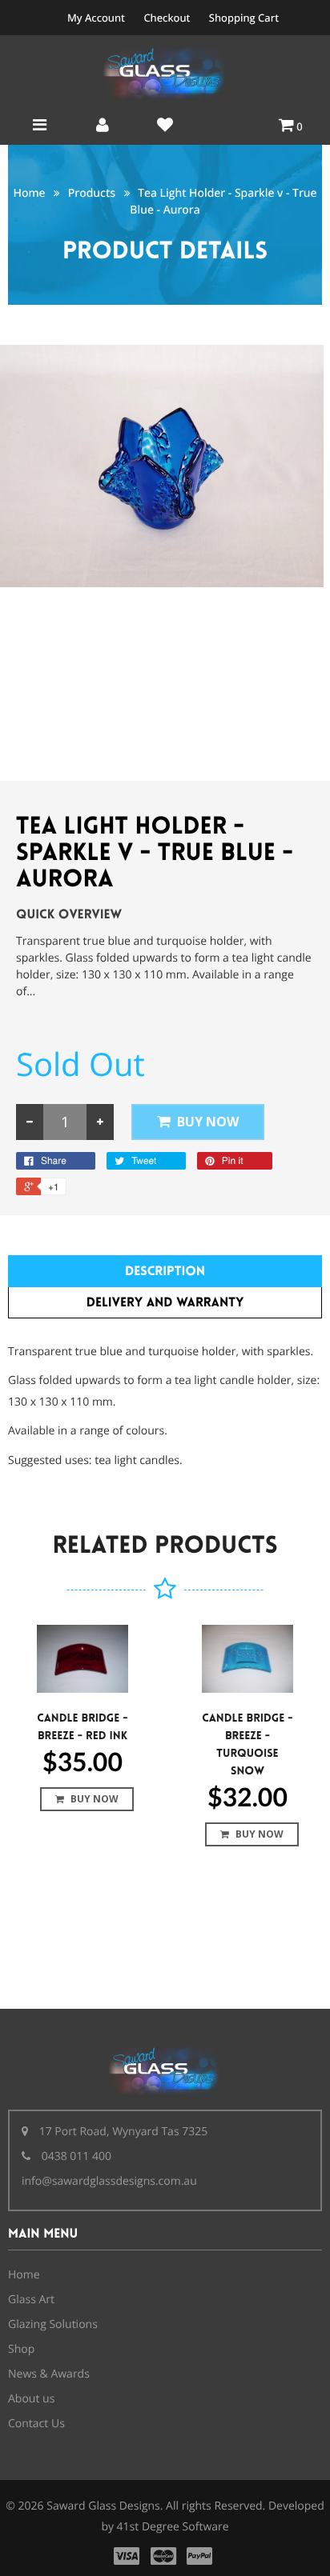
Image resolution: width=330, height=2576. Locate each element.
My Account (96, 18)
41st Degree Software (173, 2527)
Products (92, 193)
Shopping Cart (244, 18)
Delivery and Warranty (165, 1303)
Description (165, 1272)
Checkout (167, 18)
